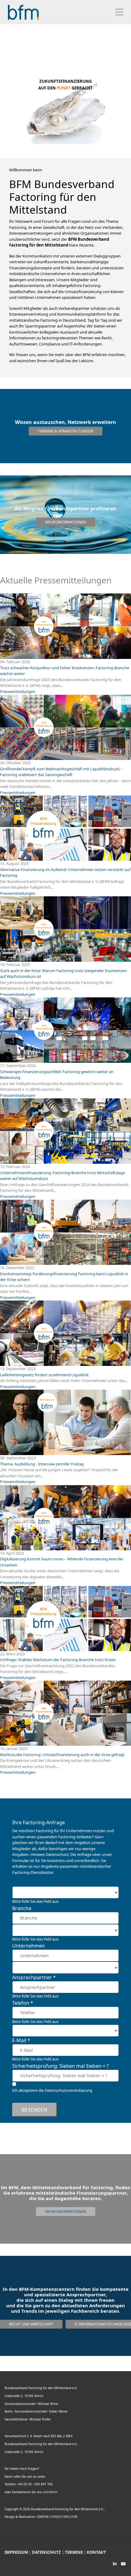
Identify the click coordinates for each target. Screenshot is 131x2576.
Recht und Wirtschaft (31, 2324)
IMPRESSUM (16, 2552)
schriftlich (50, 2492)
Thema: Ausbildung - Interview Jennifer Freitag (42, 1464)
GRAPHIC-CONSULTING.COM (57, 2517)
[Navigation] (119, 12)
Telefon (23, 2003)
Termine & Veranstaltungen (65, 431)
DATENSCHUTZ (46, 2552)
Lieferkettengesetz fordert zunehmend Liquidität (45, 1375)
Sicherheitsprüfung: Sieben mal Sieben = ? (60, 2066)
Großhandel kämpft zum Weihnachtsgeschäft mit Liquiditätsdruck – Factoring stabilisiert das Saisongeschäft (61, 772)
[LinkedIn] (115, 2564)
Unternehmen (28, 1946)
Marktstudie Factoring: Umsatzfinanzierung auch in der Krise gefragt (62, 1755)
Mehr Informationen (66, 522)
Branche (22, 1908)
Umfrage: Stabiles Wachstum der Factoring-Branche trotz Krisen (58, 1660)
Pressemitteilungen (18, 691)
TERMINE (74, 2552)
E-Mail (21, 2040)
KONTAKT (96, 2552)
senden (37, 2110)
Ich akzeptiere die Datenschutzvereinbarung (52, 2090)
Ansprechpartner (34, 1977)
